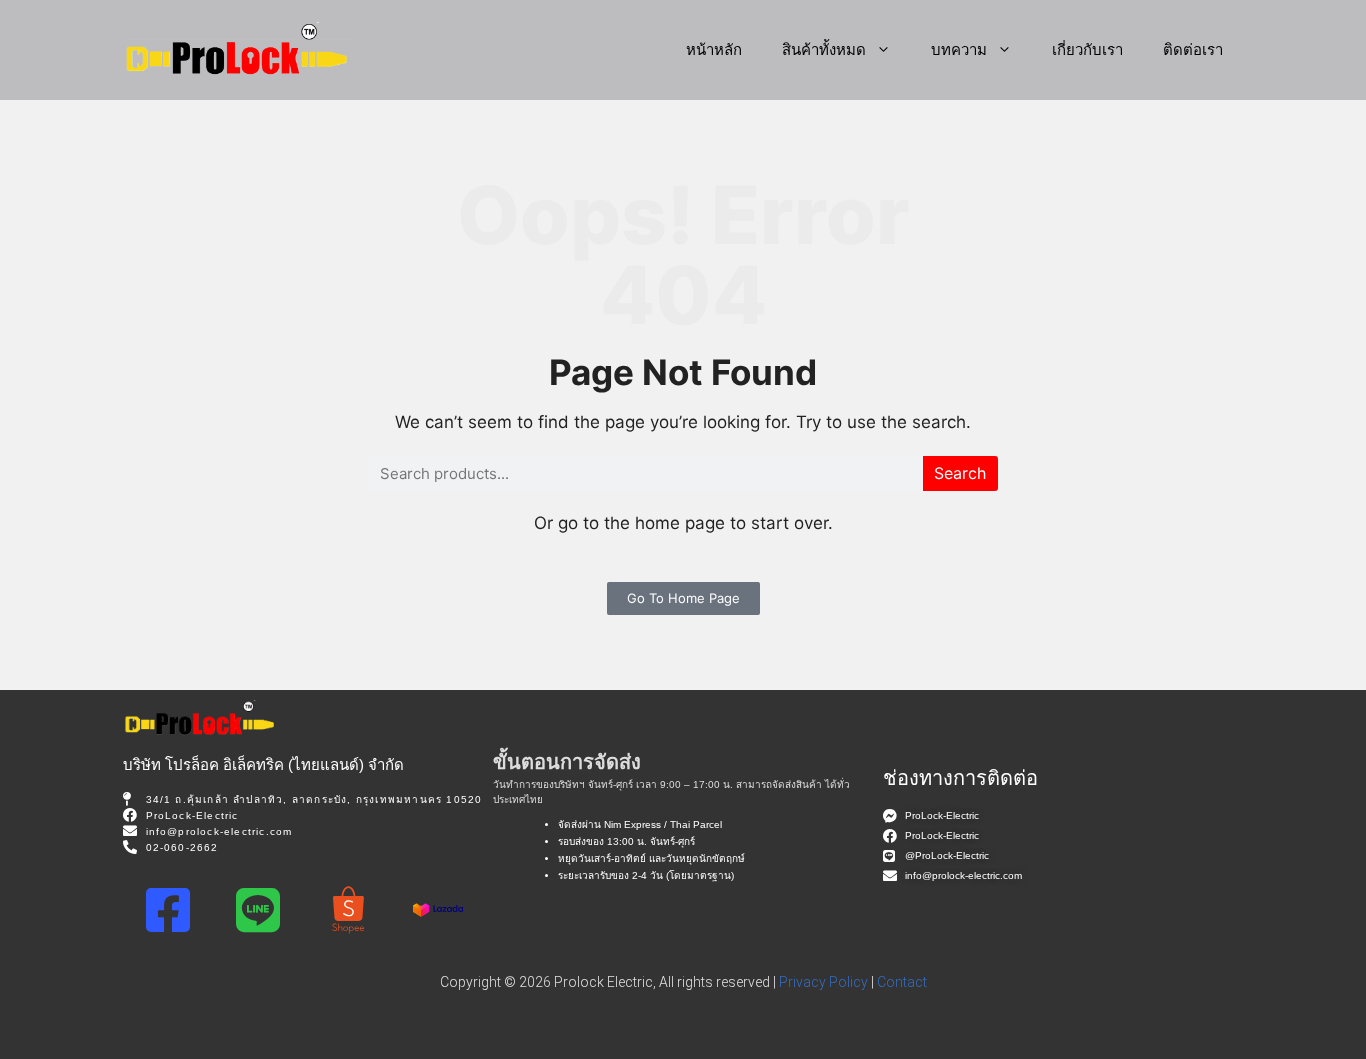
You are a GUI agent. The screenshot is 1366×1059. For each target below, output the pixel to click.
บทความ (959, 49)
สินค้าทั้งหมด (824, 49)
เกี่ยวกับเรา (1087, 49)
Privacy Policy (823, 982)
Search (960, 473)
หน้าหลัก (714, 49)
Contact (902, 982)
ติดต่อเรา (1193, 49)
